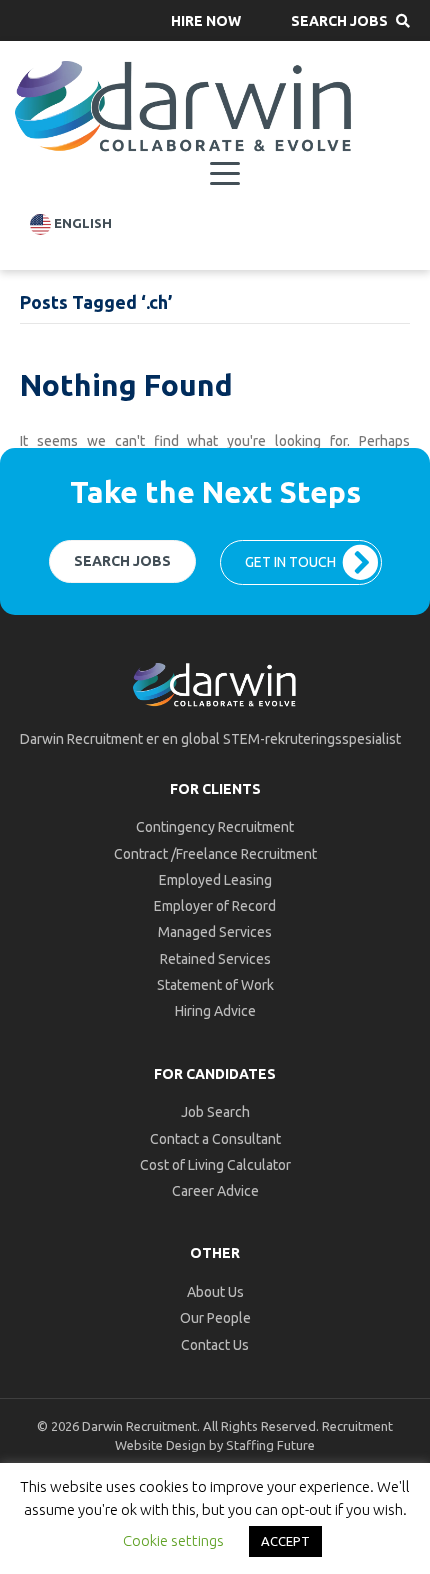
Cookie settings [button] (173, 1540)
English (81, 223)
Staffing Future (270, 1445)
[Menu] (225, 174)
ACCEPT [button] (285, 1541)
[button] (206, 20)
